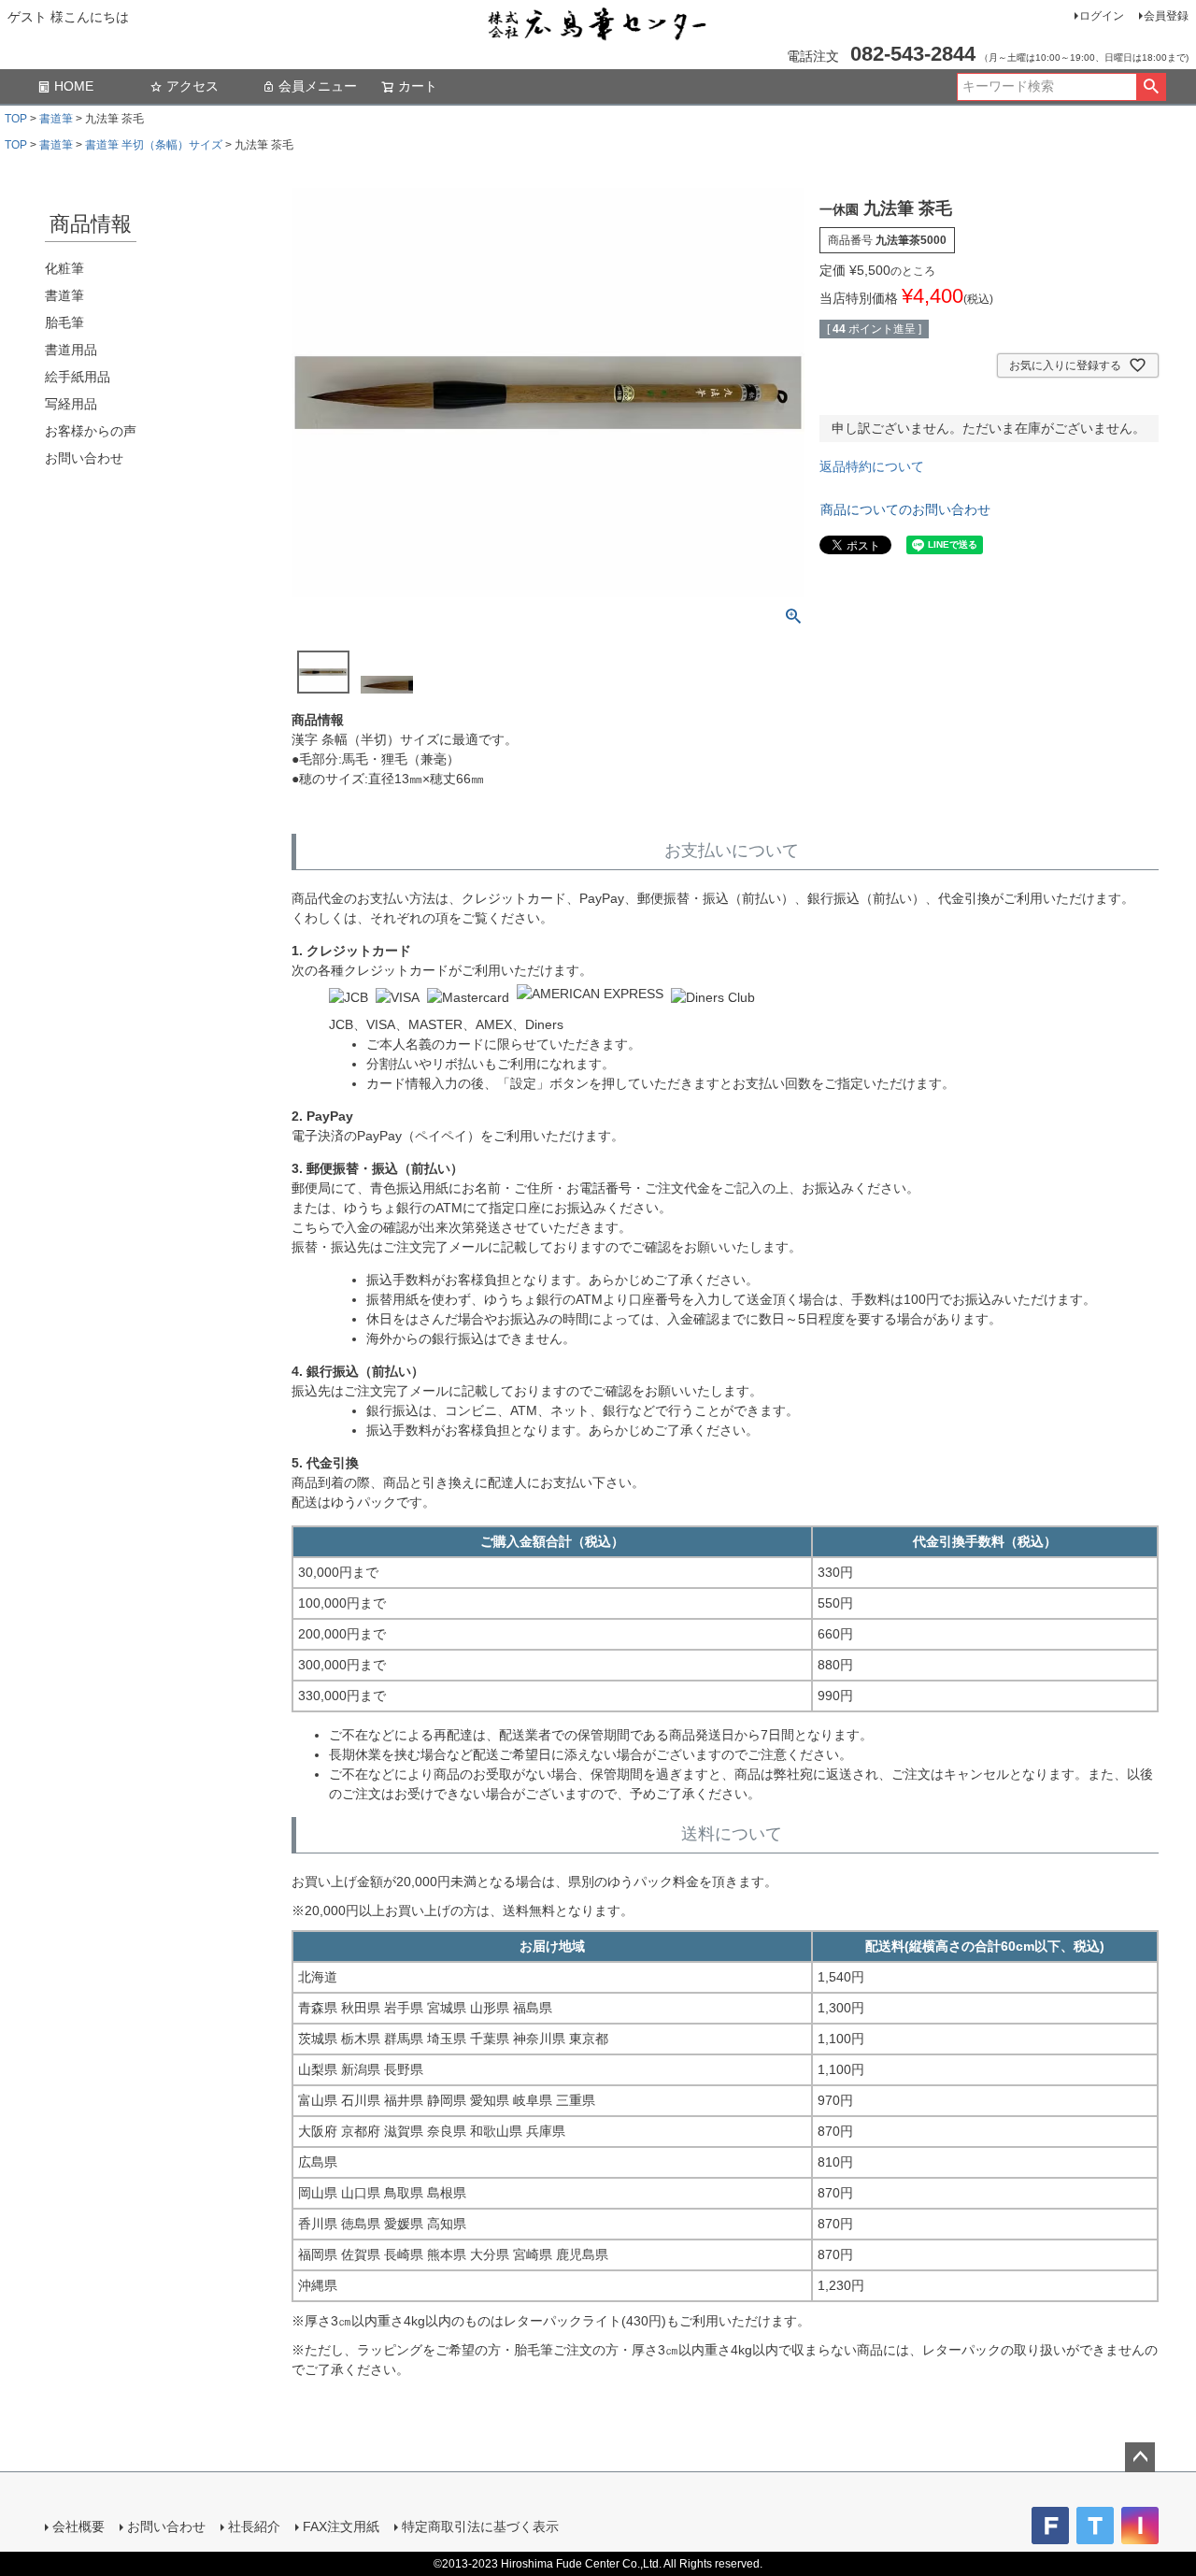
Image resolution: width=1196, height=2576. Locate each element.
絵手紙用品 (78, 377)
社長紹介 (254, 2526)
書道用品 (71, 350)
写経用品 (71, 404)
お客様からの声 (91, 431)
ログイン (1102, 16)
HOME (74, 86)
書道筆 (56, 119)
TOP (16, 119)
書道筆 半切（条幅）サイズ (154, 145)
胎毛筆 (64, 322)
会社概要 (78, 2526)
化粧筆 (64, 268)
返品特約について (872, 466)
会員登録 (1166, 16)
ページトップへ (1140, 2457)
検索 (1151, 87)
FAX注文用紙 (341, 2526)
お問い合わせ (84, 458)
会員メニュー (318, 86)
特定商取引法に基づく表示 (480, 2526)
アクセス (192, 86)
